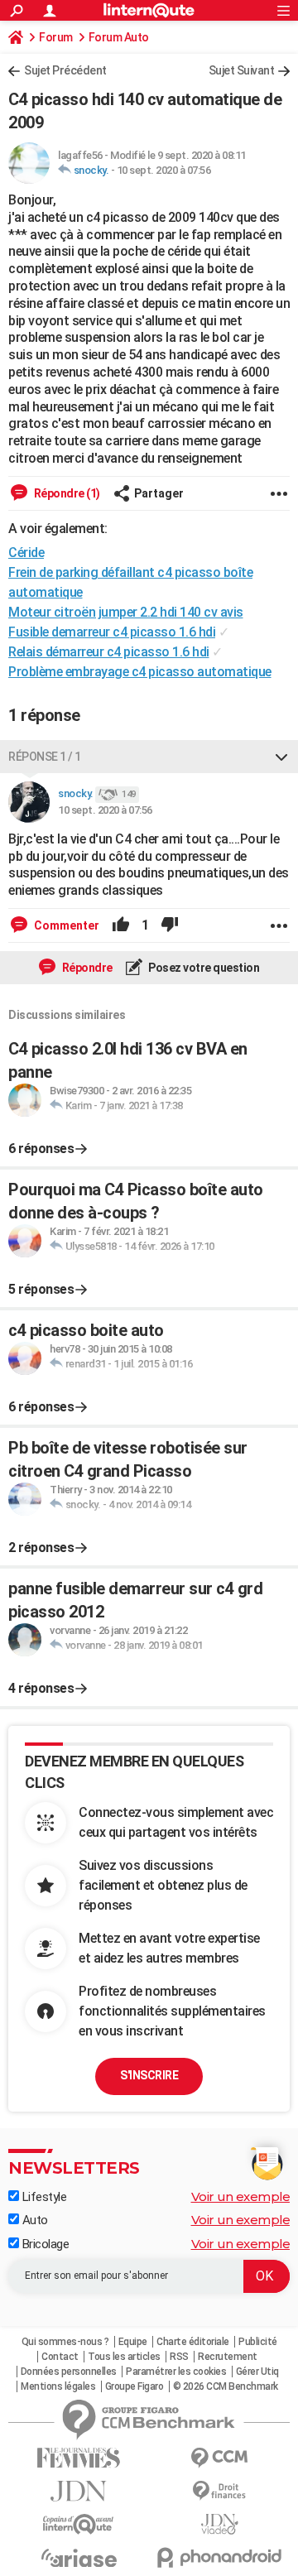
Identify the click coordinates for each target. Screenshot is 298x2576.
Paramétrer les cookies (176, 2372)
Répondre (86, 968)
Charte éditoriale (193, 2342)
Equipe (133, 2342)
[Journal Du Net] (79, 2491)
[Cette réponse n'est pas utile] (170, 925)
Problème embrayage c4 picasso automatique (140, 672)
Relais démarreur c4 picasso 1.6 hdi (109, 652)
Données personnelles (69, 2372)
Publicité (258, 2342)
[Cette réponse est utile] (121, 925)
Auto (34, 2220)
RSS (179, 2357)
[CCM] (219, 2458)
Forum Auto (119, 37)
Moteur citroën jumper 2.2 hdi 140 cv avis (126, 612)
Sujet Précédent (65, 70)
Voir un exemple (241, 2196)
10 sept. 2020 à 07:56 (164, 170)
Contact (60, 2357)
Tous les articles (124, 2357)
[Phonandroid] (219, 2557)
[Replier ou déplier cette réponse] (281, 757)
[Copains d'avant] (79, 2524)
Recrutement (228, 2357)
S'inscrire (149, 2075)
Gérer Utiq (257, 2372)
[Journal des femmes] (79, 2458)
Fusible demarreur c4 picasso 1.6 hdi (112, 632)
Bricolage (44, 2244)
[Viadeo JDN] (219, 2524)
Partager (159, 493)
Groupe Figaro (135, 2386)
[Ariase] (79, 2558)
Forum (56, 37)
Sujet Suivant (242, 70)
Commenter (65, 925)
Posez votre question (203, 968)
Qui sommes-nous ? (65, 2342)
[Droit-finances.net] (219, 2491)
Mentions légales (58, 2386)
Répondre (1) (66, 493)
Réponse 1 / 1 (45, 757)
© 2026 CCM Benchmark (226, 2386)
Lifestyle (43, 2197)
